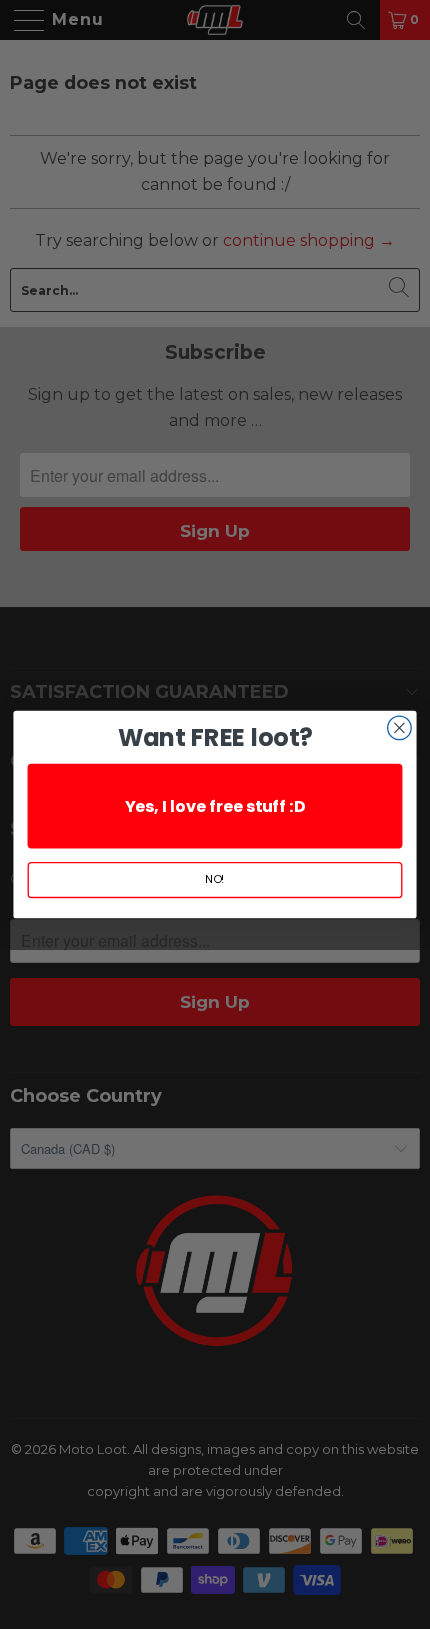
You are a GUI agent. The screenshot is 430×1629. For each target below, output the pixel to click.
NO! (214, 879)
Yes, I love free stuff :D (215, 806)
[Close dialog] (400, 728)
